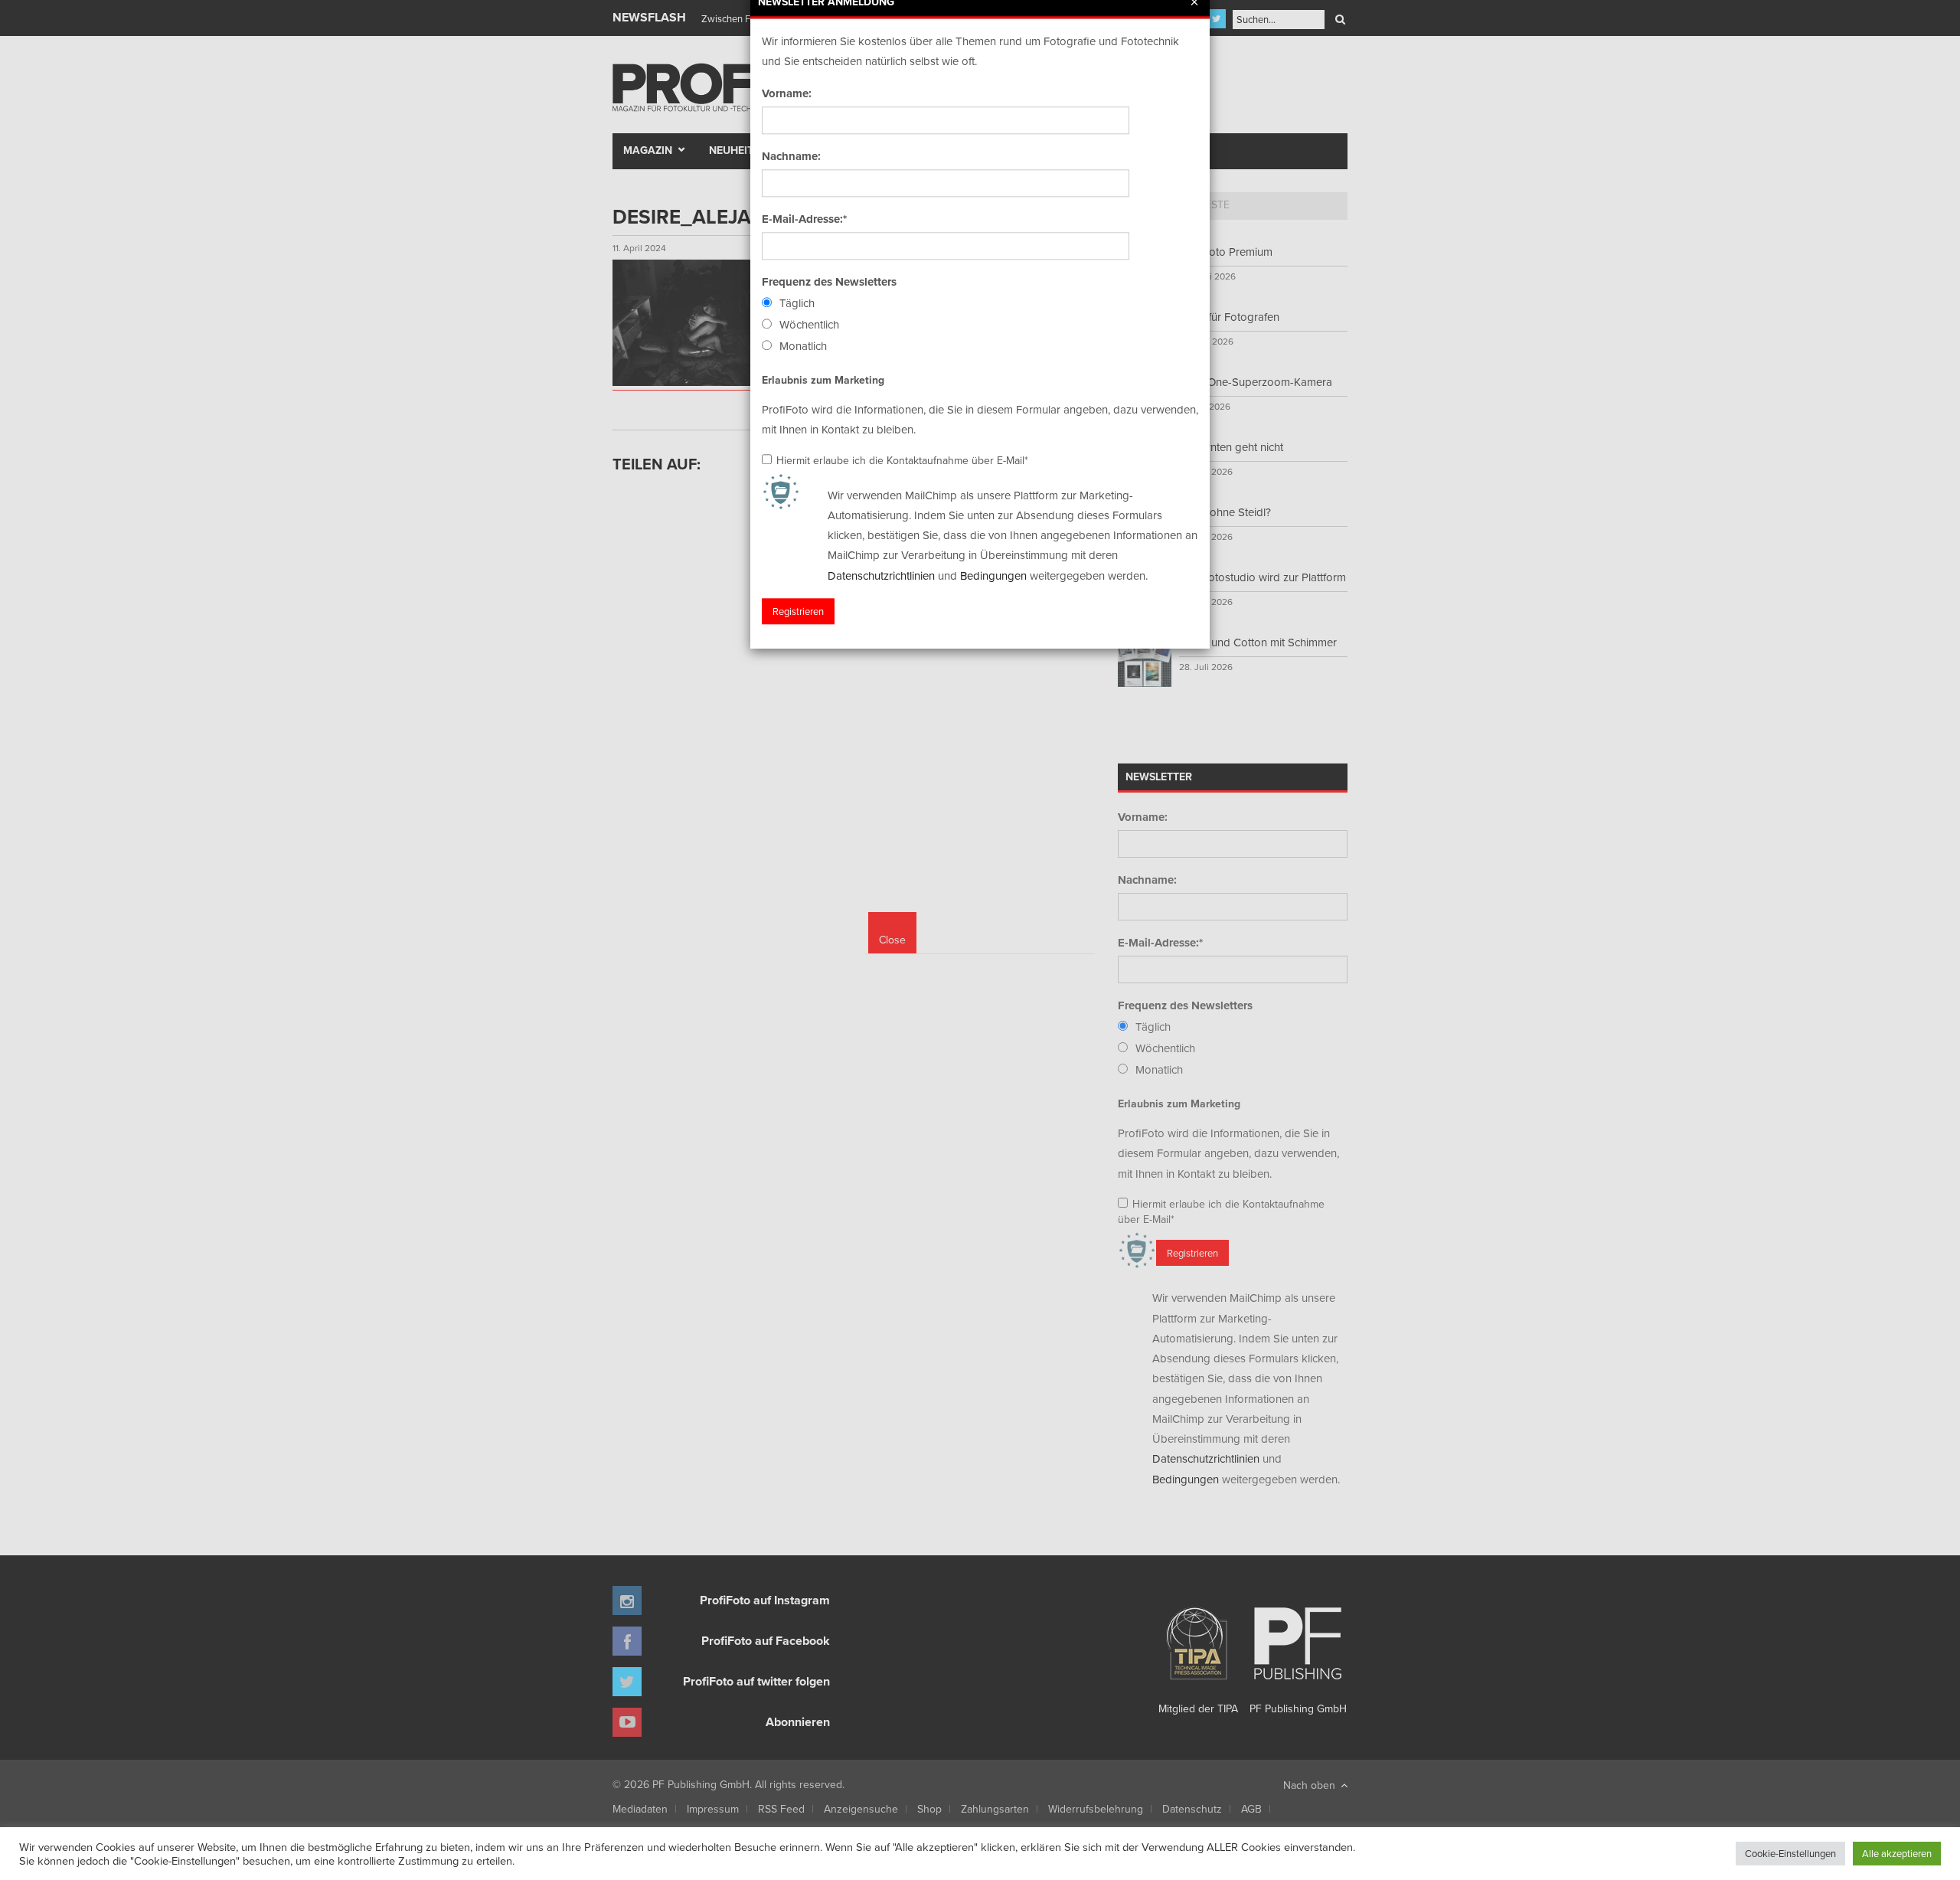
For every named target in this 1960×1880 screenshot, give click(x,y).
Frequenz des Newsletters (829, 282)
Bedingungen (993, 575)
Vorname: (787, 93)
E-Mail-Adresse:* (804, 219)
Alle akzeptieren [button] (1897, 1853)
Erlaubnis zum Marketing (823, 380)
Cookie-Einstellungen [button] (1790, 1853)
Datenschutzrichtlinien (881, 575)
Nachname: (791, 156)
